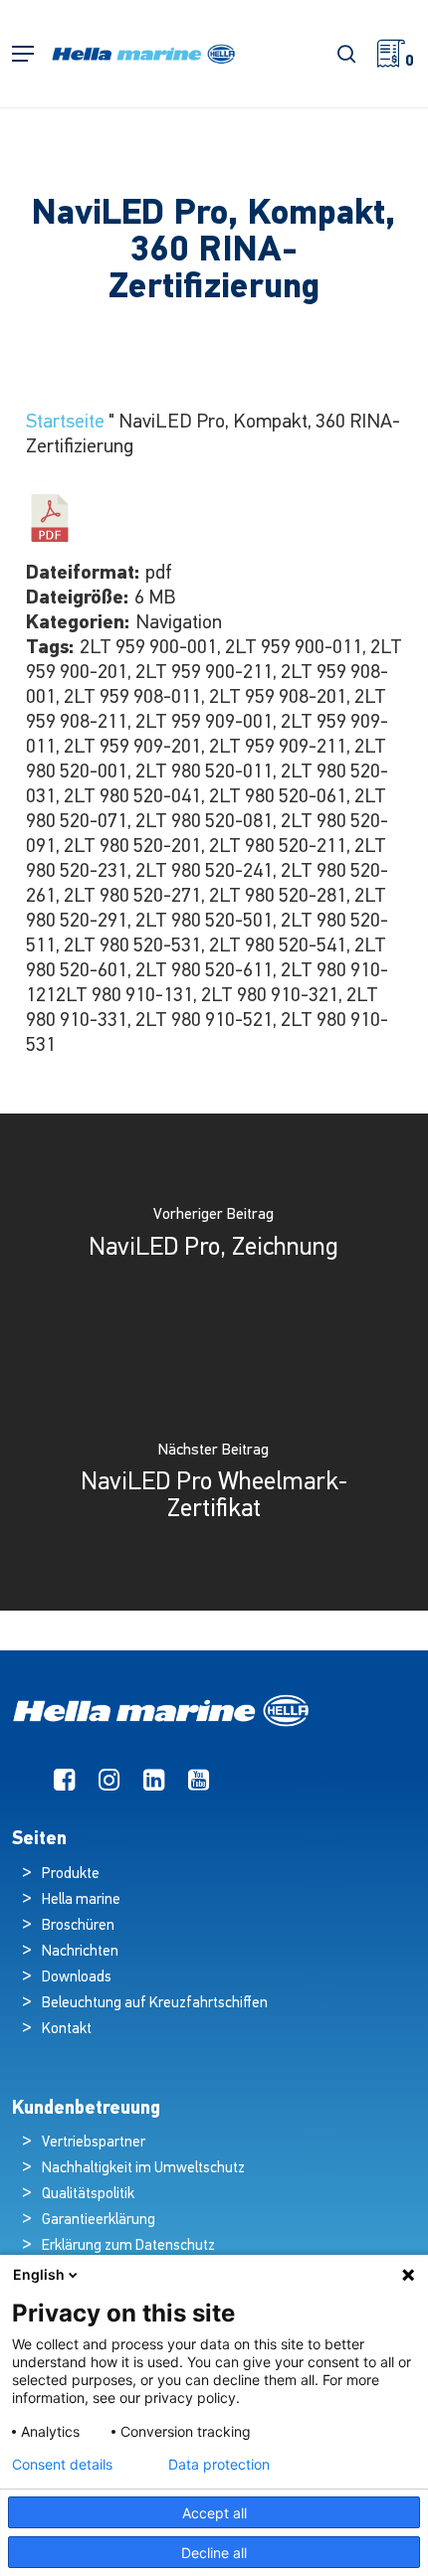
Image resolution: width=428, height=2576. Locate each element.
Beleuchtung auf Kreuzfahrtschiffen (155, 2004)
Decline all (214, 2553)
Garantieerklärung (99, 2221)
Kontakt (67, 2030)
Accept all (214, 2513)
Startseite (65, 423)
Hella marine (81, 1900)
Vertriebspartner (94, 2143)
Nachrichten (80, 1952)
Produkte (71, 1875)
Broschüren (78, 1926)
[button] (23, 54)
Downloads (77, 1978)
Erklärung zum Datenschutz (128, 2246)
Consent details (62, 2465)
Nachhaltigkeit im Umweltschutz (143, 2169)
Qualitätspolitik (88, 2195)
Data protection (219, 2465)
